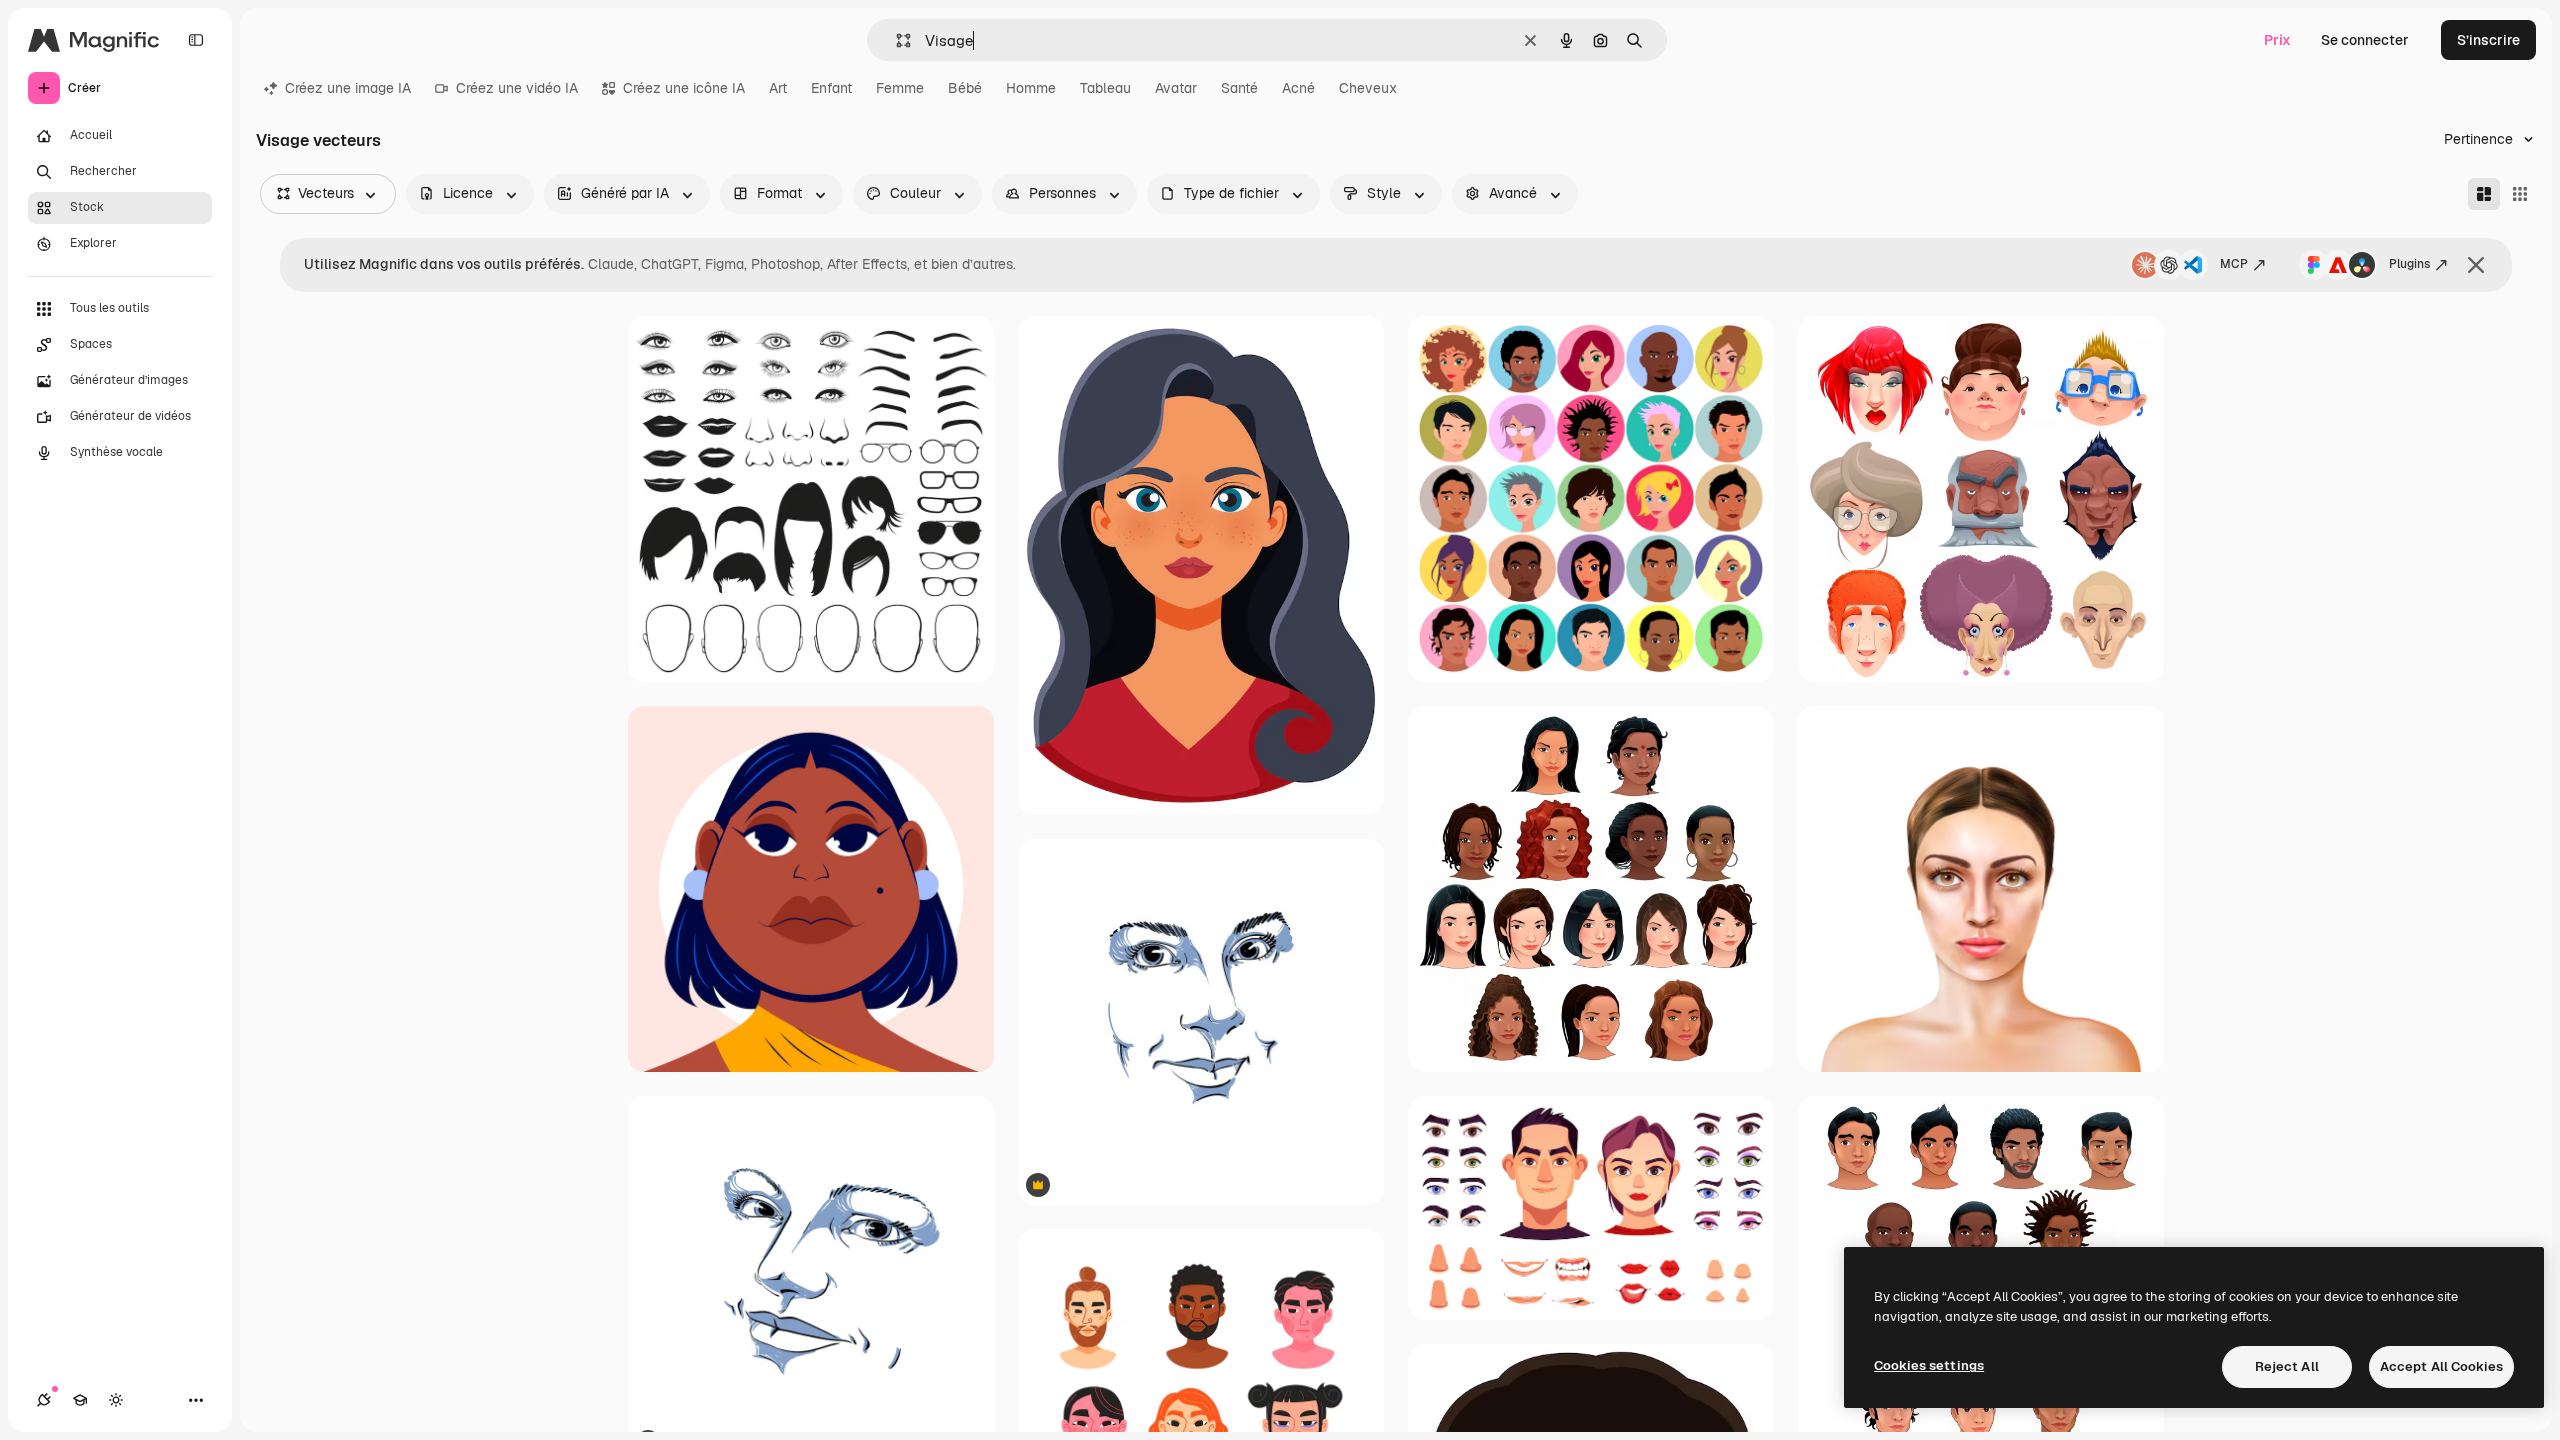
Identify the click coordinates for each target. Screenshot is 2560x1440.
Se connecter (2365, 40)
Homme (1031, 88)
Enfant (831, 88)
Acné (1298, 88)
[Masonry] (2484, 194)
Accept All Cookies (2441, 1366)
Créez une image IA (348, 88)
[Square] (2520, 194)
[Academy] (80, 1400)
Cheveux (1368, 88)
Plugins (2409, 264)
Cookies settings (1929, 1365)
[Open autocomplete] (895, 40)
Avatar (1176, 88)
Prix (2277, 40)
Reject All (2287, 1366)
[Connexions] (44, 1400)
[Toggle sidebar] (196, 40)
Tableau (1105, 88)
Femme (900, 88)
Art (778, 88)
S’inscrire (2488, 40)
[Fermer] (2476, 265)
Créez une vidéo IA (517, 88)
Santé (1239, 88)
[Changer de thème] (116, 1400)
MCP (2234, 264)
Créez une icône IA (684, 88)
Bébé (965, 88)
